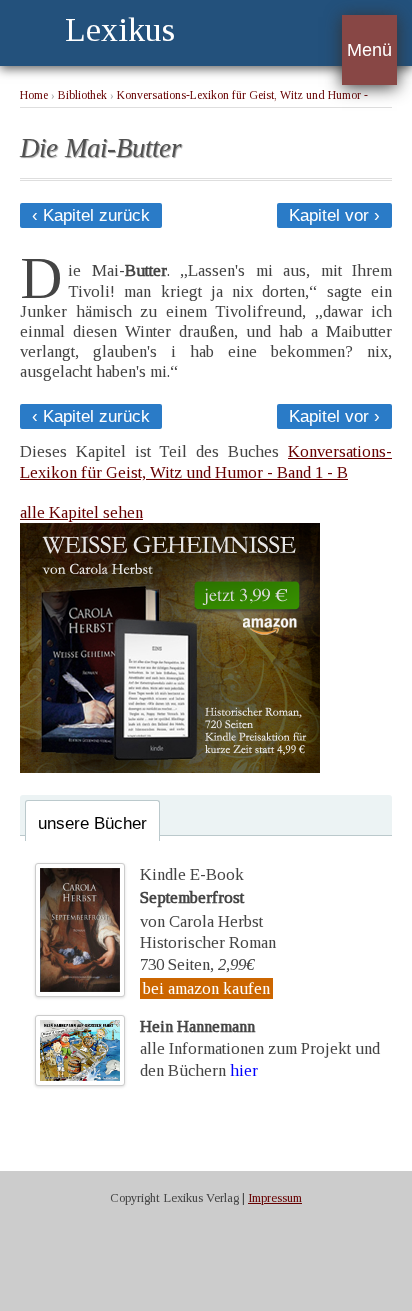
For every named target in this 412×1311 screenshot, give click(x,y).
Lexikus (120, 29)
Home (34, 95)
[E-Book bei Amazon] (170, 767)
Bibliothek (82, 95)
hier (244, 1070)
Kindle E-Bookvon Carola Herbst (201, 898)
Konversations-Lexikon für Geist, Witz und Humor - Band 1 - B (206, 461)
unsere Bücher (92, 823)
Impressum (275, 1198)
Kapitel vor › (334, 215)
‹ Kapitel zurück (91, 215)
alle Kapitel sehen (81, 512)
